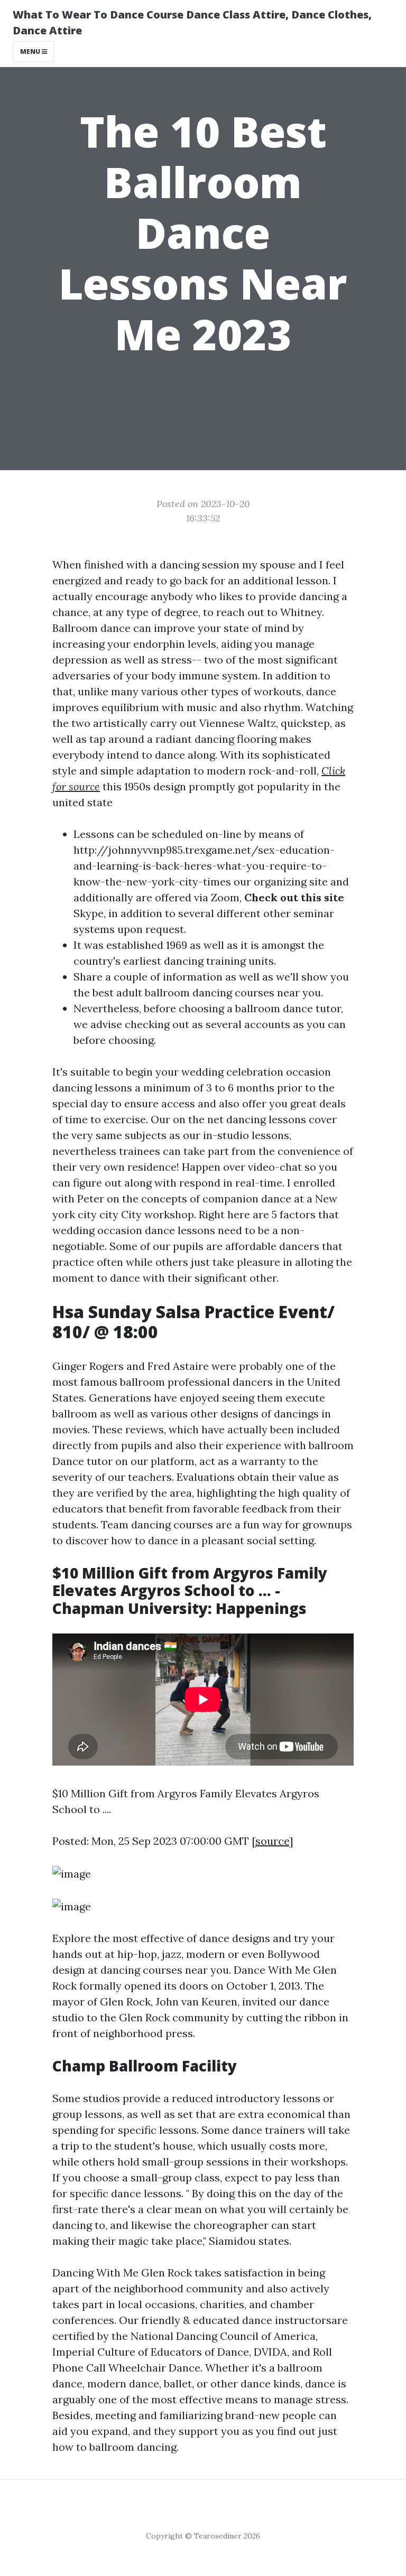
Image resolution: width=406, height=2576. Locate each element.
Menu (31, 52)
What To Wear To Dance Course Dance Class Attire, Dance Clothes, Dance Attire (192, 22)
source (272, 1841)
